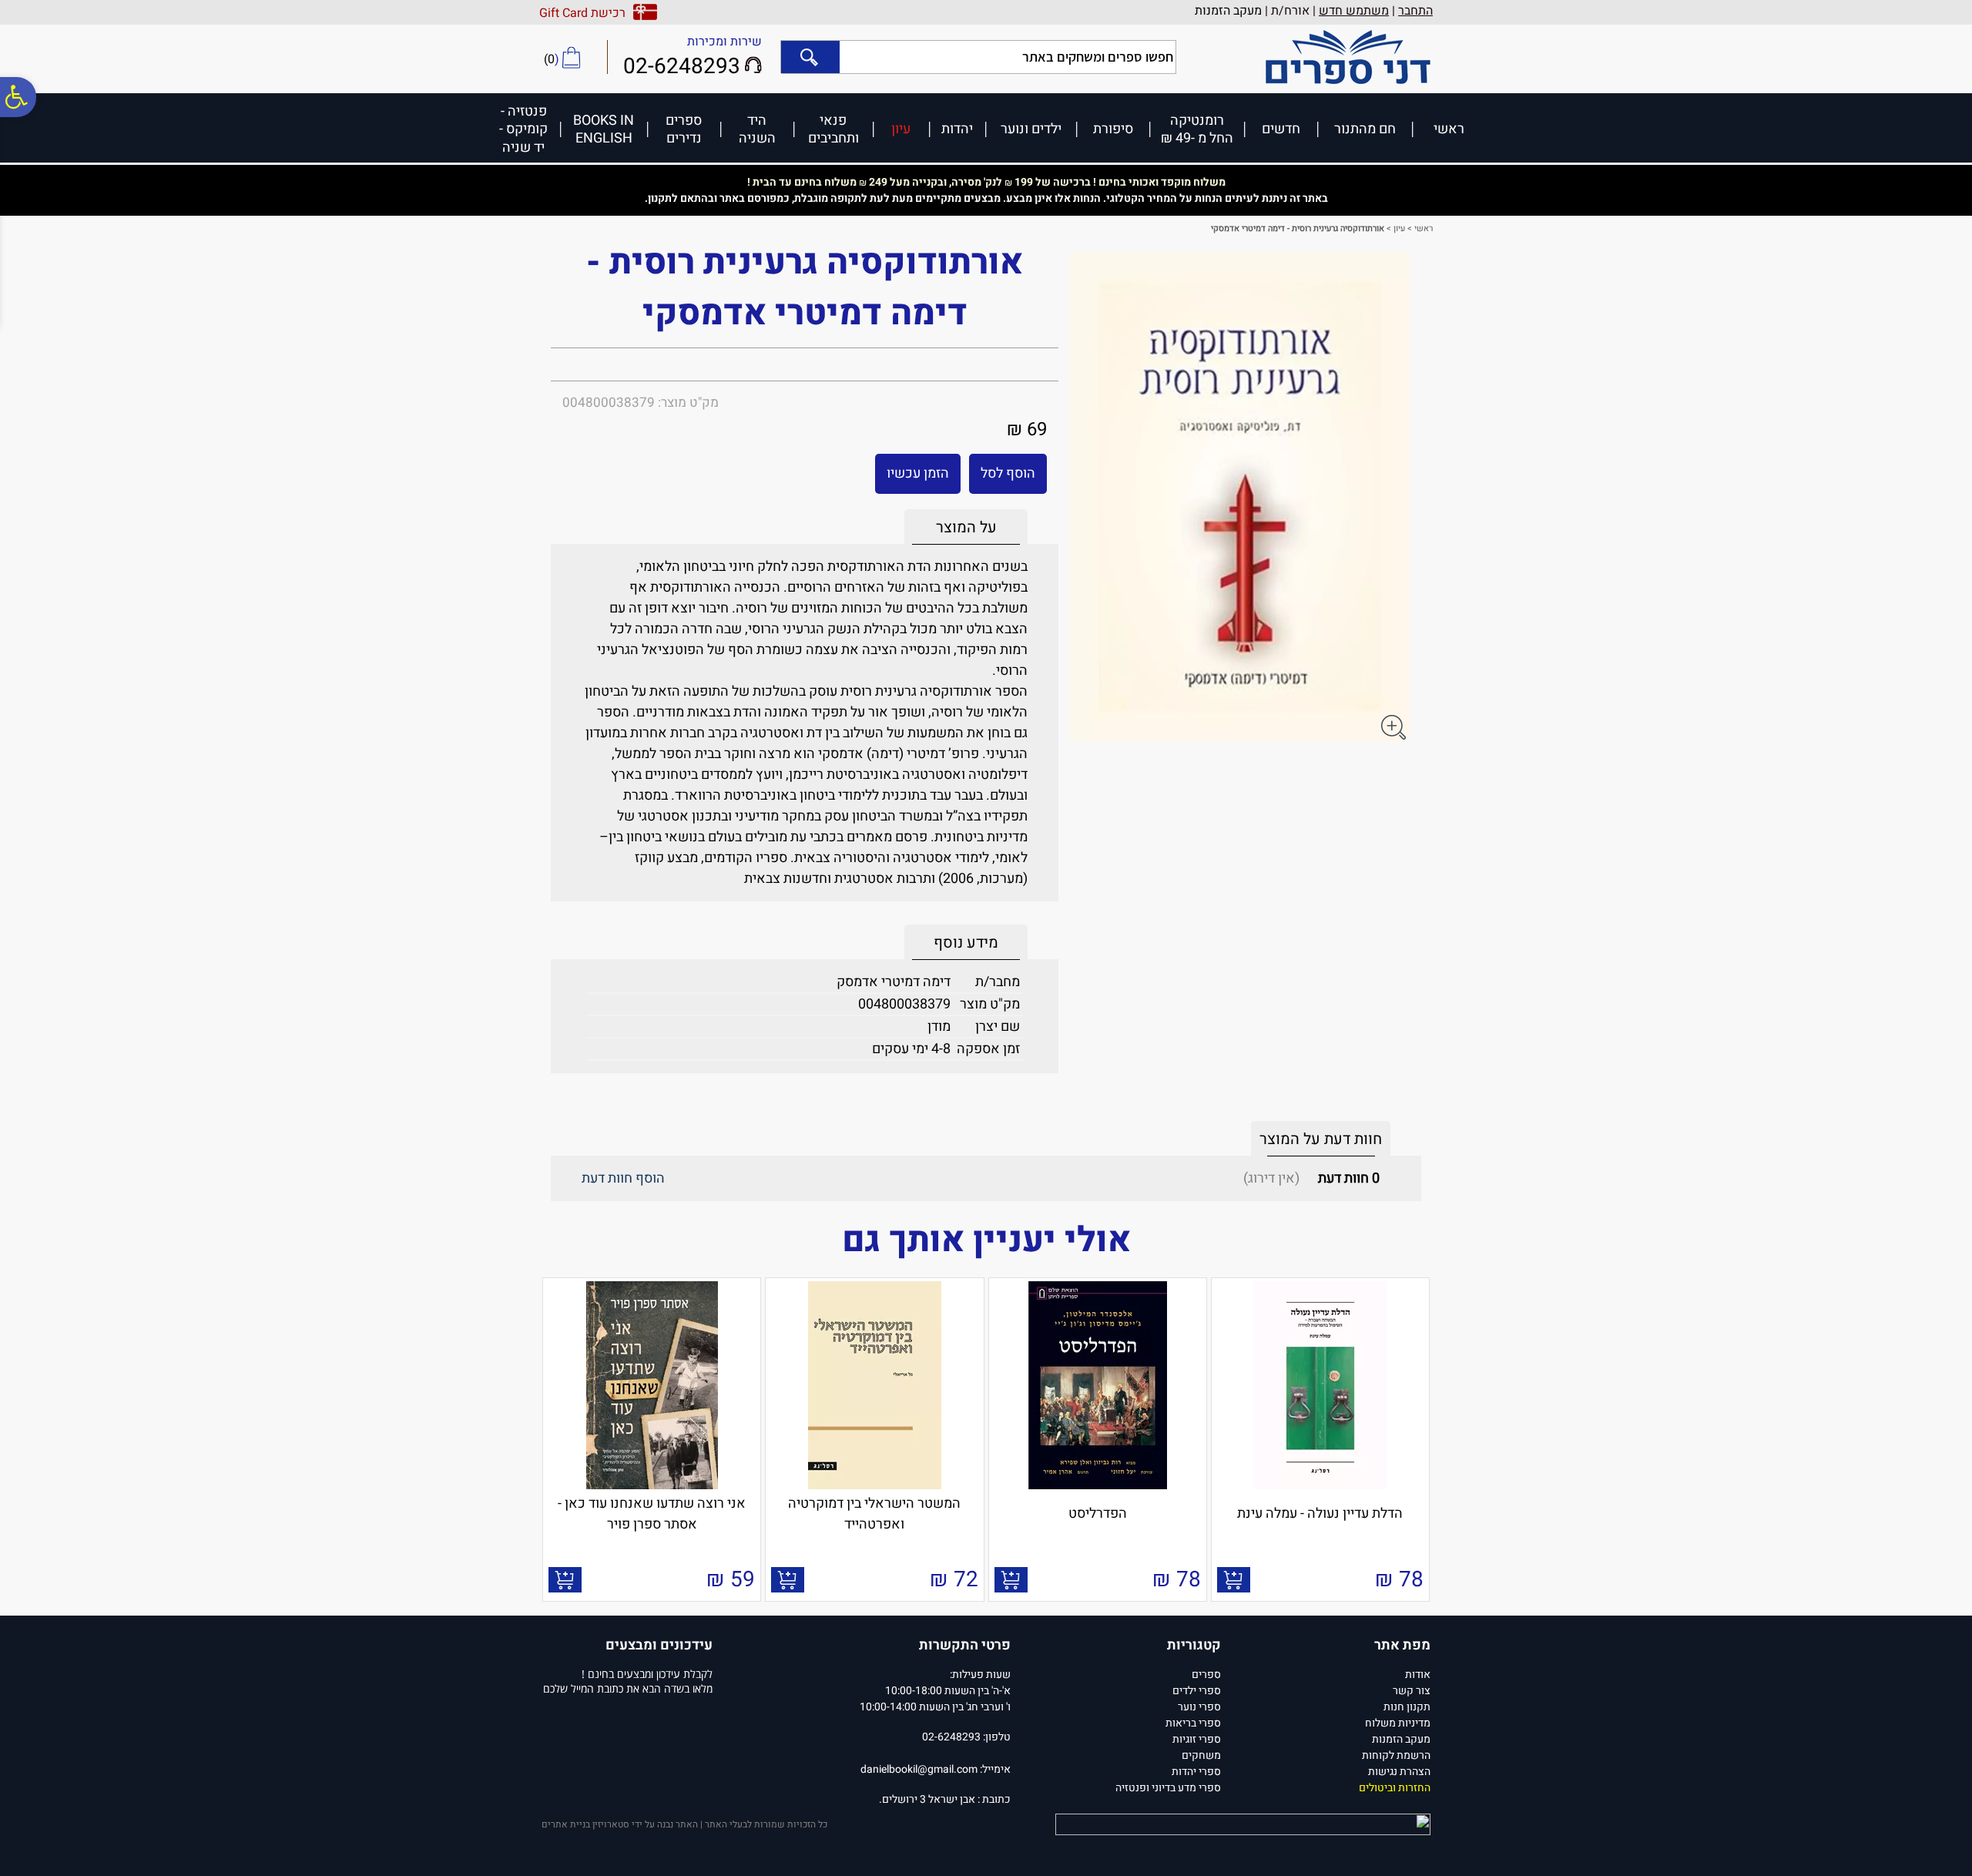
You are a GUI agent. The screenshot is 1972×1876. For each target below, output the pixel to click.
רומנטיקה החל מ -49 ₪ (1197, 129)
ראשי (1449, 128)
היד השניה (757, 129)
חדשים (1281, 128)
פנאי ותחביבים (833, 129)
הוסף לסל (1008, 473)
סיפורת (1113, 128)
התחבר (1415, 11)
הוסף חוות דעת (623, 1178)
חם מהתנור (1365, 128)
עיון (901, 128)
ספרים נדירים (684, 129)
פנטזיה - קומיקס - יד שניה (523, 129)
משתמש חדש (1354, 11)
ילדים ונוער (1031, 128)
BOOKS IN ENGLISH (604, 129)
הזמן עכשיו (918, 473)
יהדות (957, 128)
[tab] (966, 527)
